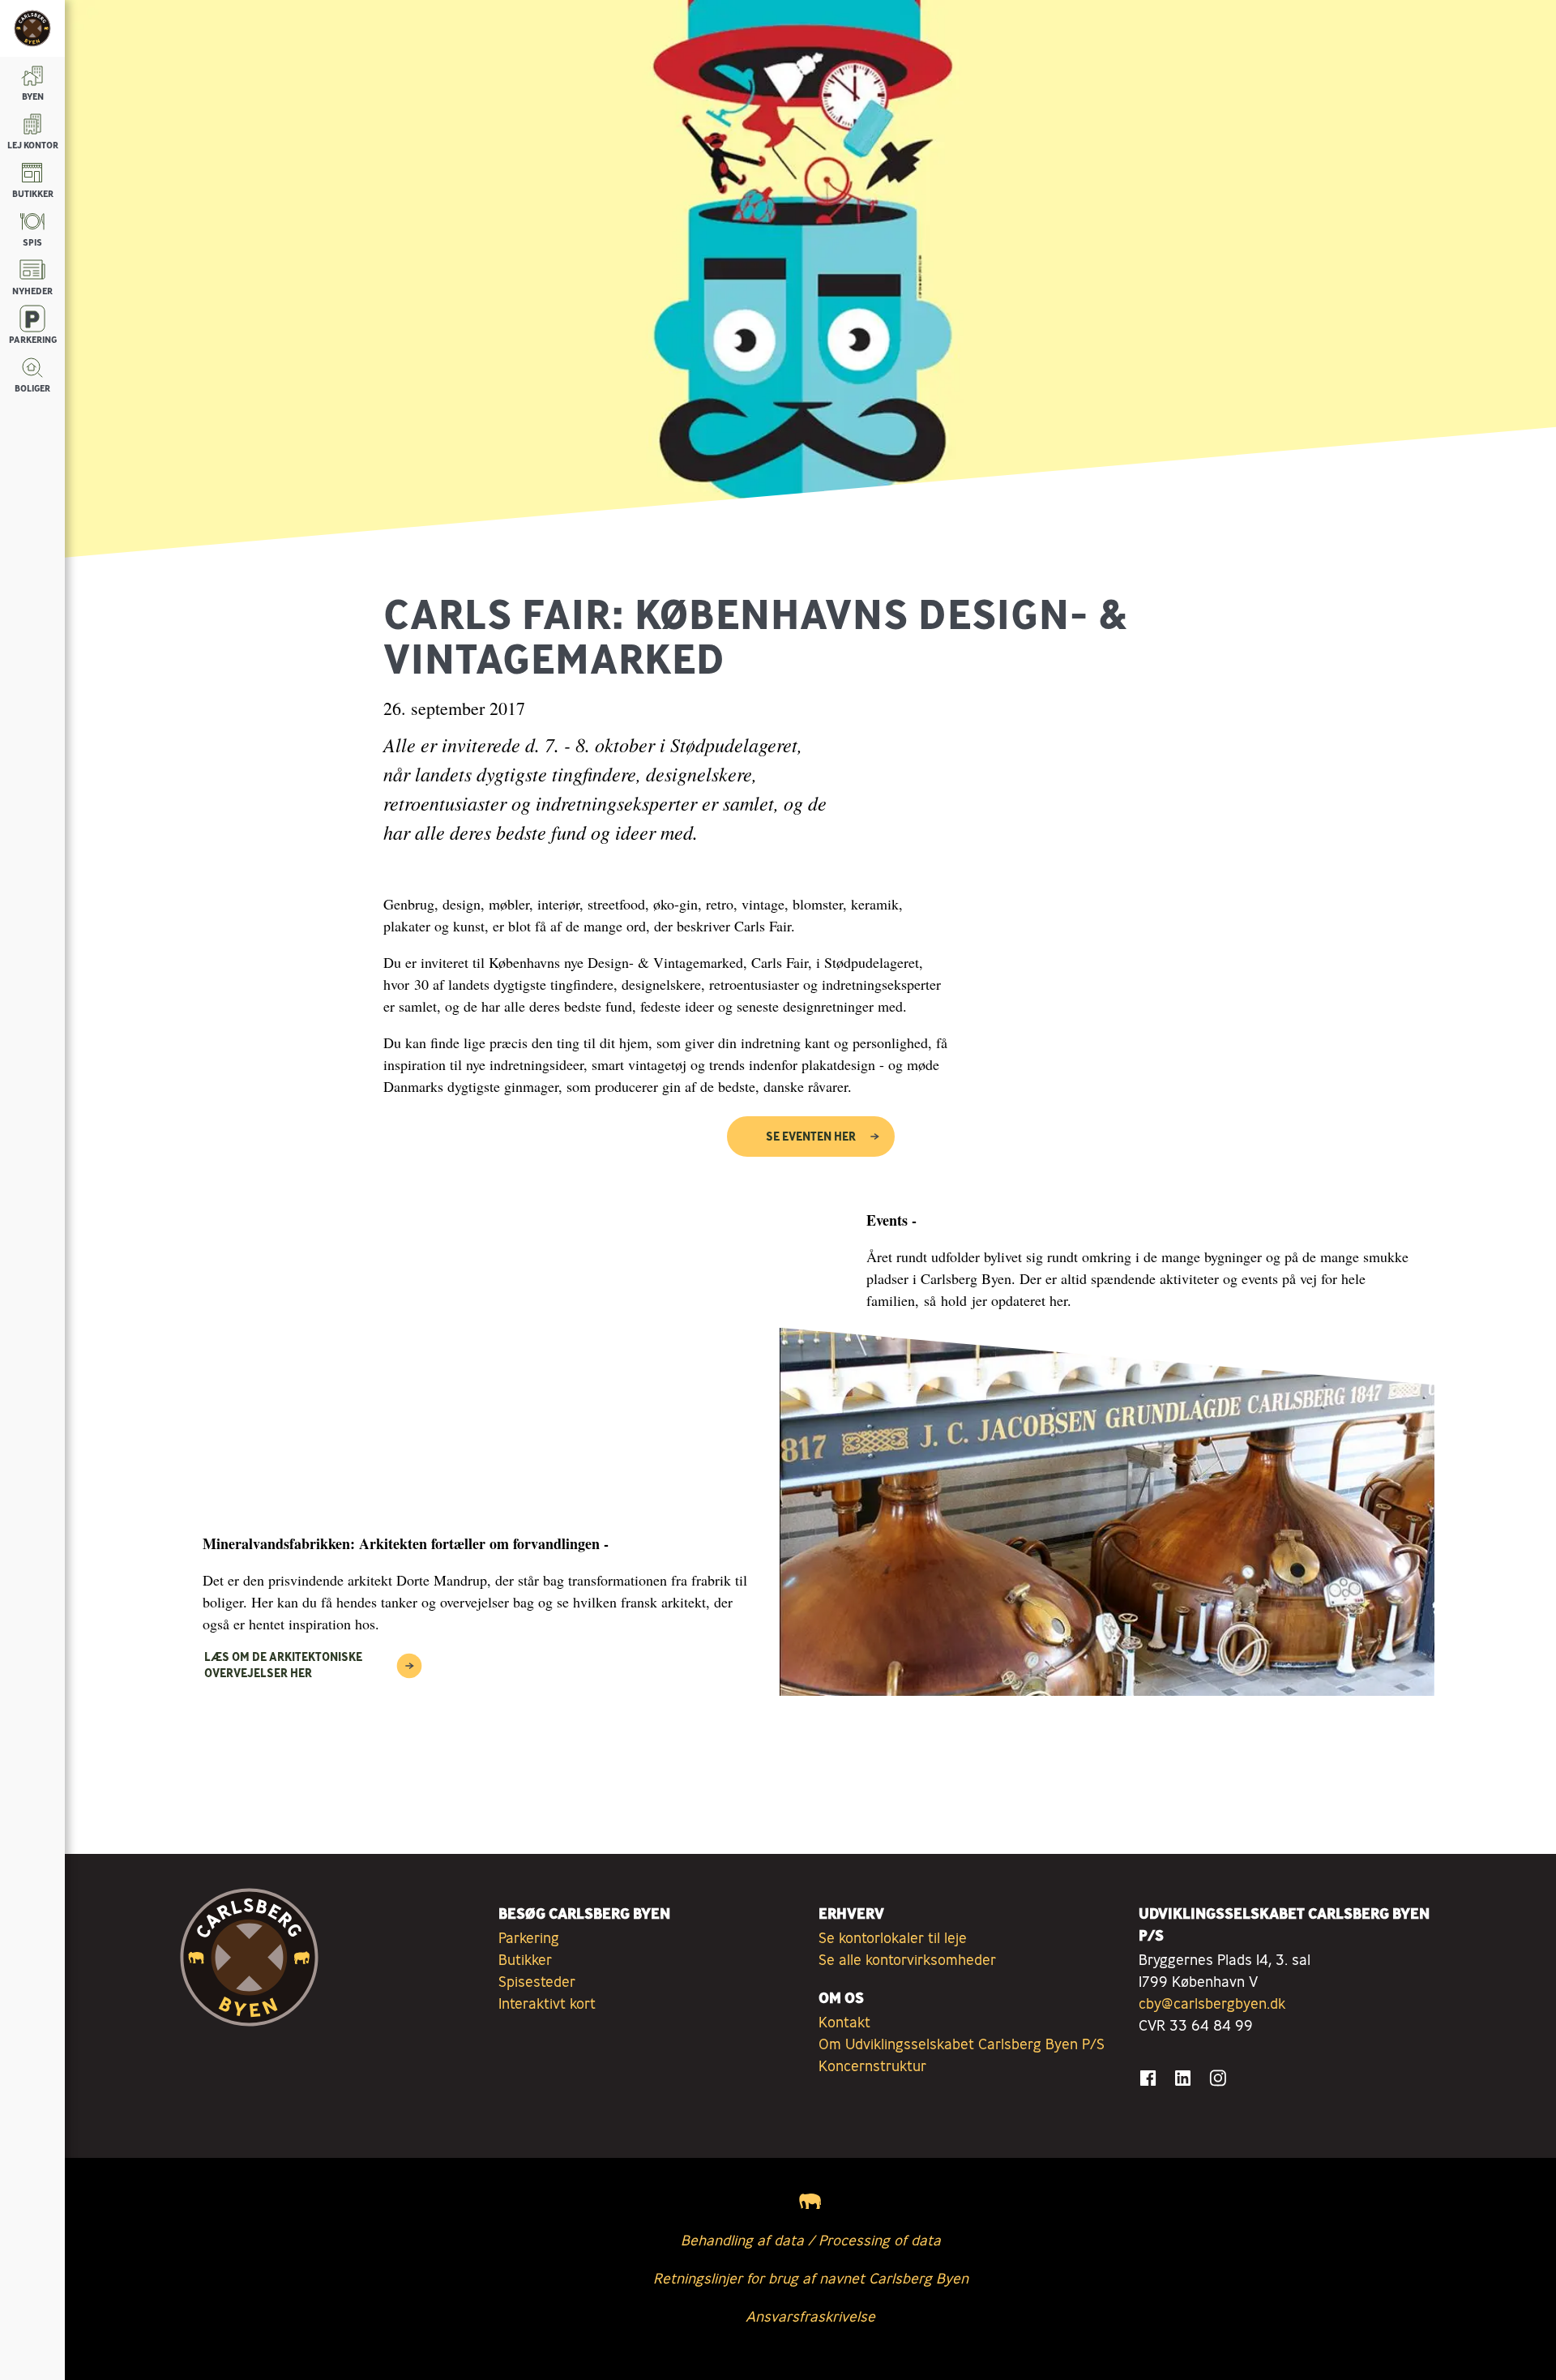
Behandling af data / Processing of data (811, 2240)
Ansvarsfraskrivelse (810, 2316)
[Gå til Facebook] (1148, 2078)
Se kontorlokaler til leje (893, 1937)
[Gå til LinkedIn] (1183, 2078)
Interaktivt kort (547, 2003)
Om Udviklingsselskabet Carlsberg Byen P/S (962, 2044)
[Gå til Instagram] (1218, 2078)
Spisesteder (537, 1981)
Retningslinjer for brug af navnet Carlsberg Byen (811, 2278)
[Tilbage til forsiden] (32, 28)
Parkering (529, 1937)
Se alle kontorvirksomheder (907, 1959)
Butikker (525, 1959)
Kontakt (844, 2022)
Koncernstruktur (872, 2065)
